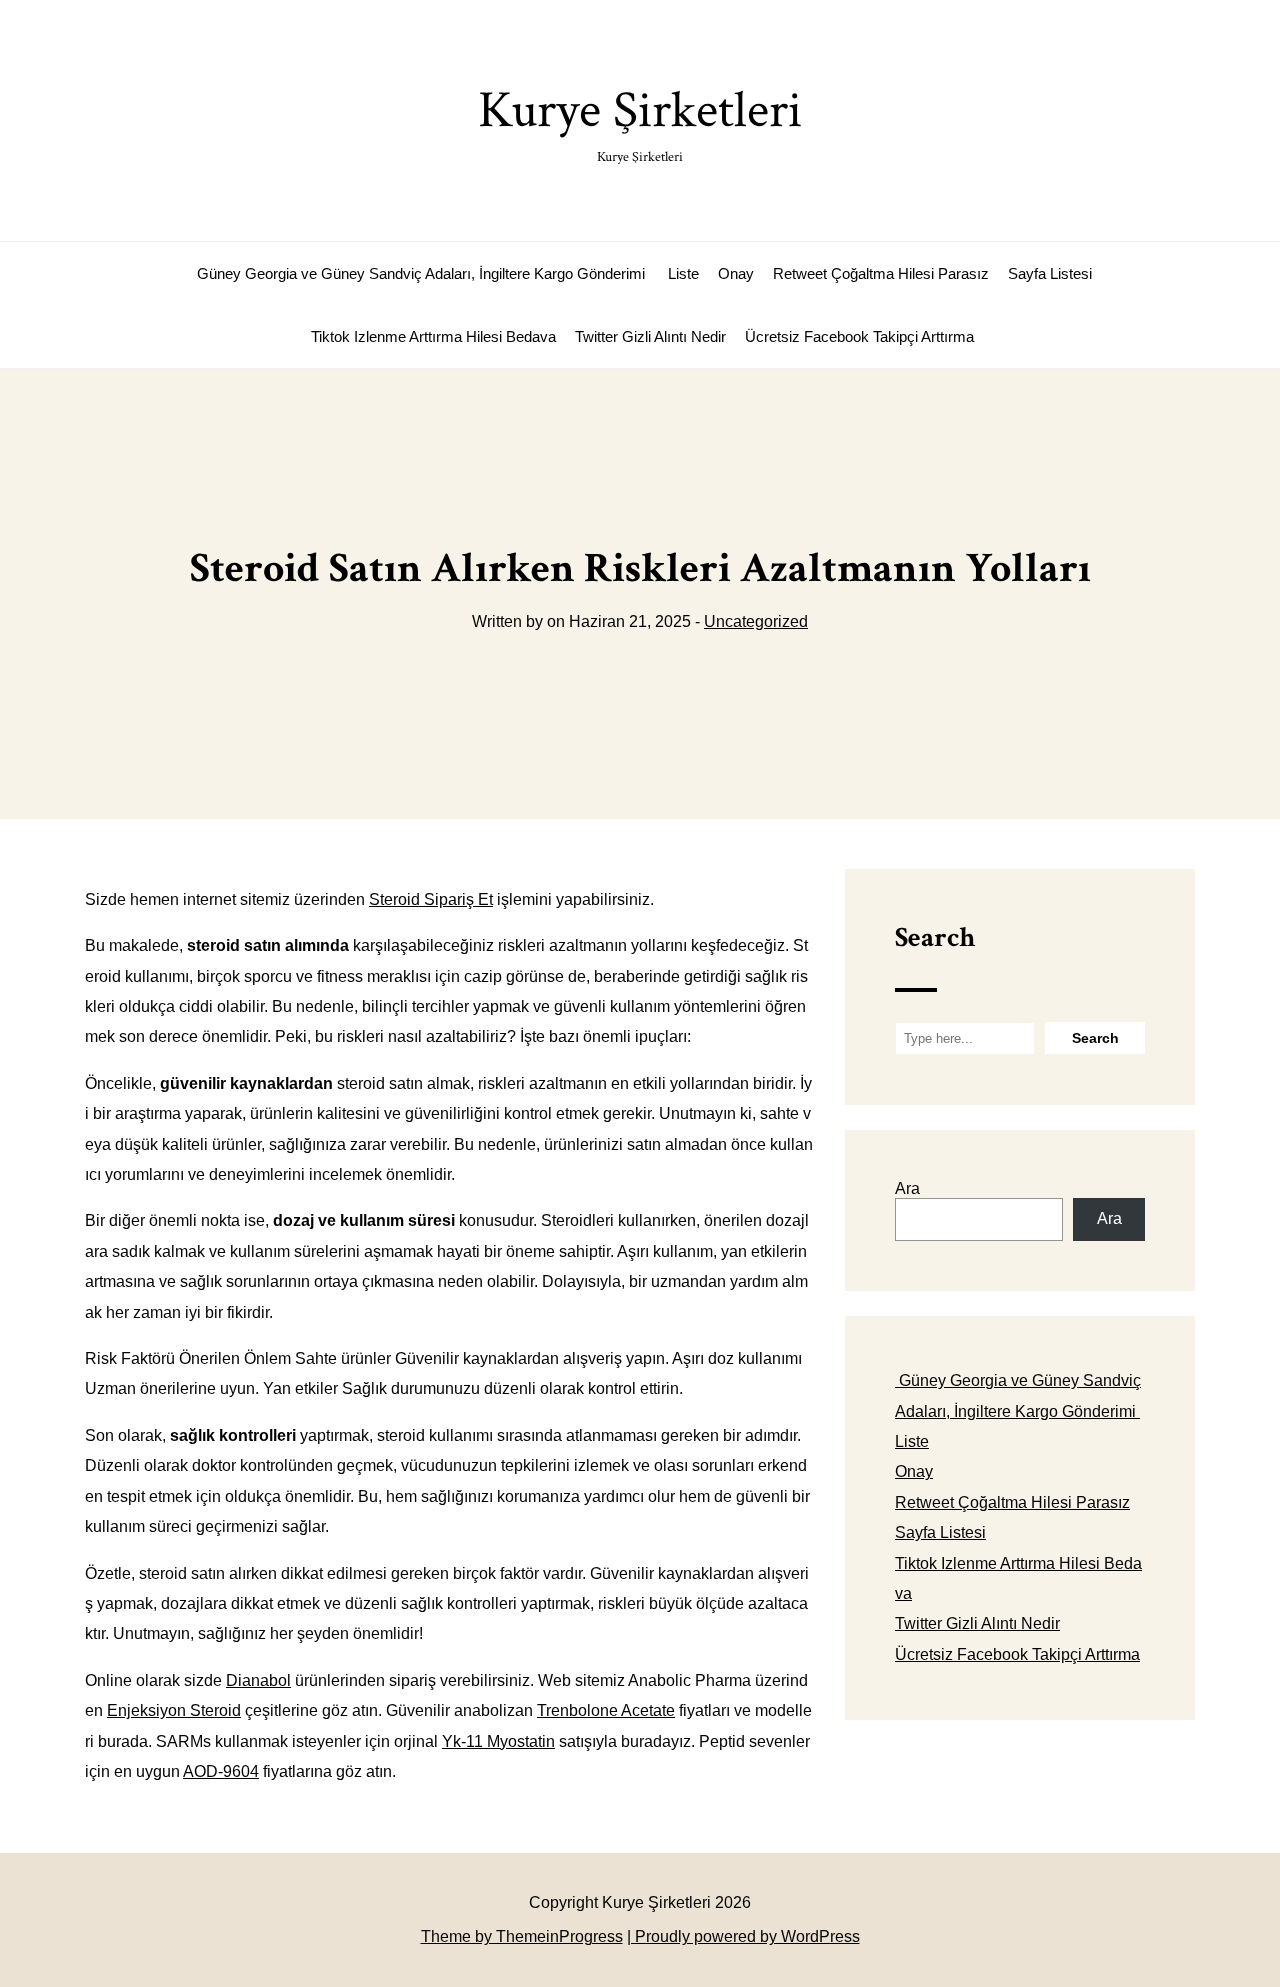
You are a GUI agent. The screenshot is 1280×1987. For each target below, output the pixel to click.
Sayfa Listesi (1050, 273)
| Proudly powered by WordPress (743, 1936)
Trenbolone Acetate (606, 1710)
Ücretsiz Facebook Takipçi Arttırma (859, 336)
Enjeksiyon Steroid (174, 1710)
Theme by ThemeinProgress (522, 1936)
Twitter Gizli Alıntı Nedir (650, 336)
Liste (683, 273)
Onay (736, 273)
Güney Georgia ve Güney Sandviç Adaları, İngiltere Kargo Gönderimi (421, 273)
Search (935, 937)
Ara (907, 1188)
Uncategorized (756, 621)
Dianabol (258, 1680)
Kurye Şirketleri (640, 121)
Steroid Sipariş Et (431, 899)
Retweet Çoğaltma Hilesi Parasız (881, 273)
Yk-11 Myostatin (498, 1741)
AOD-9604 (221, 1771)
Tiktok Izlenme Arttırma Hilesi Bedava (433, 336)
